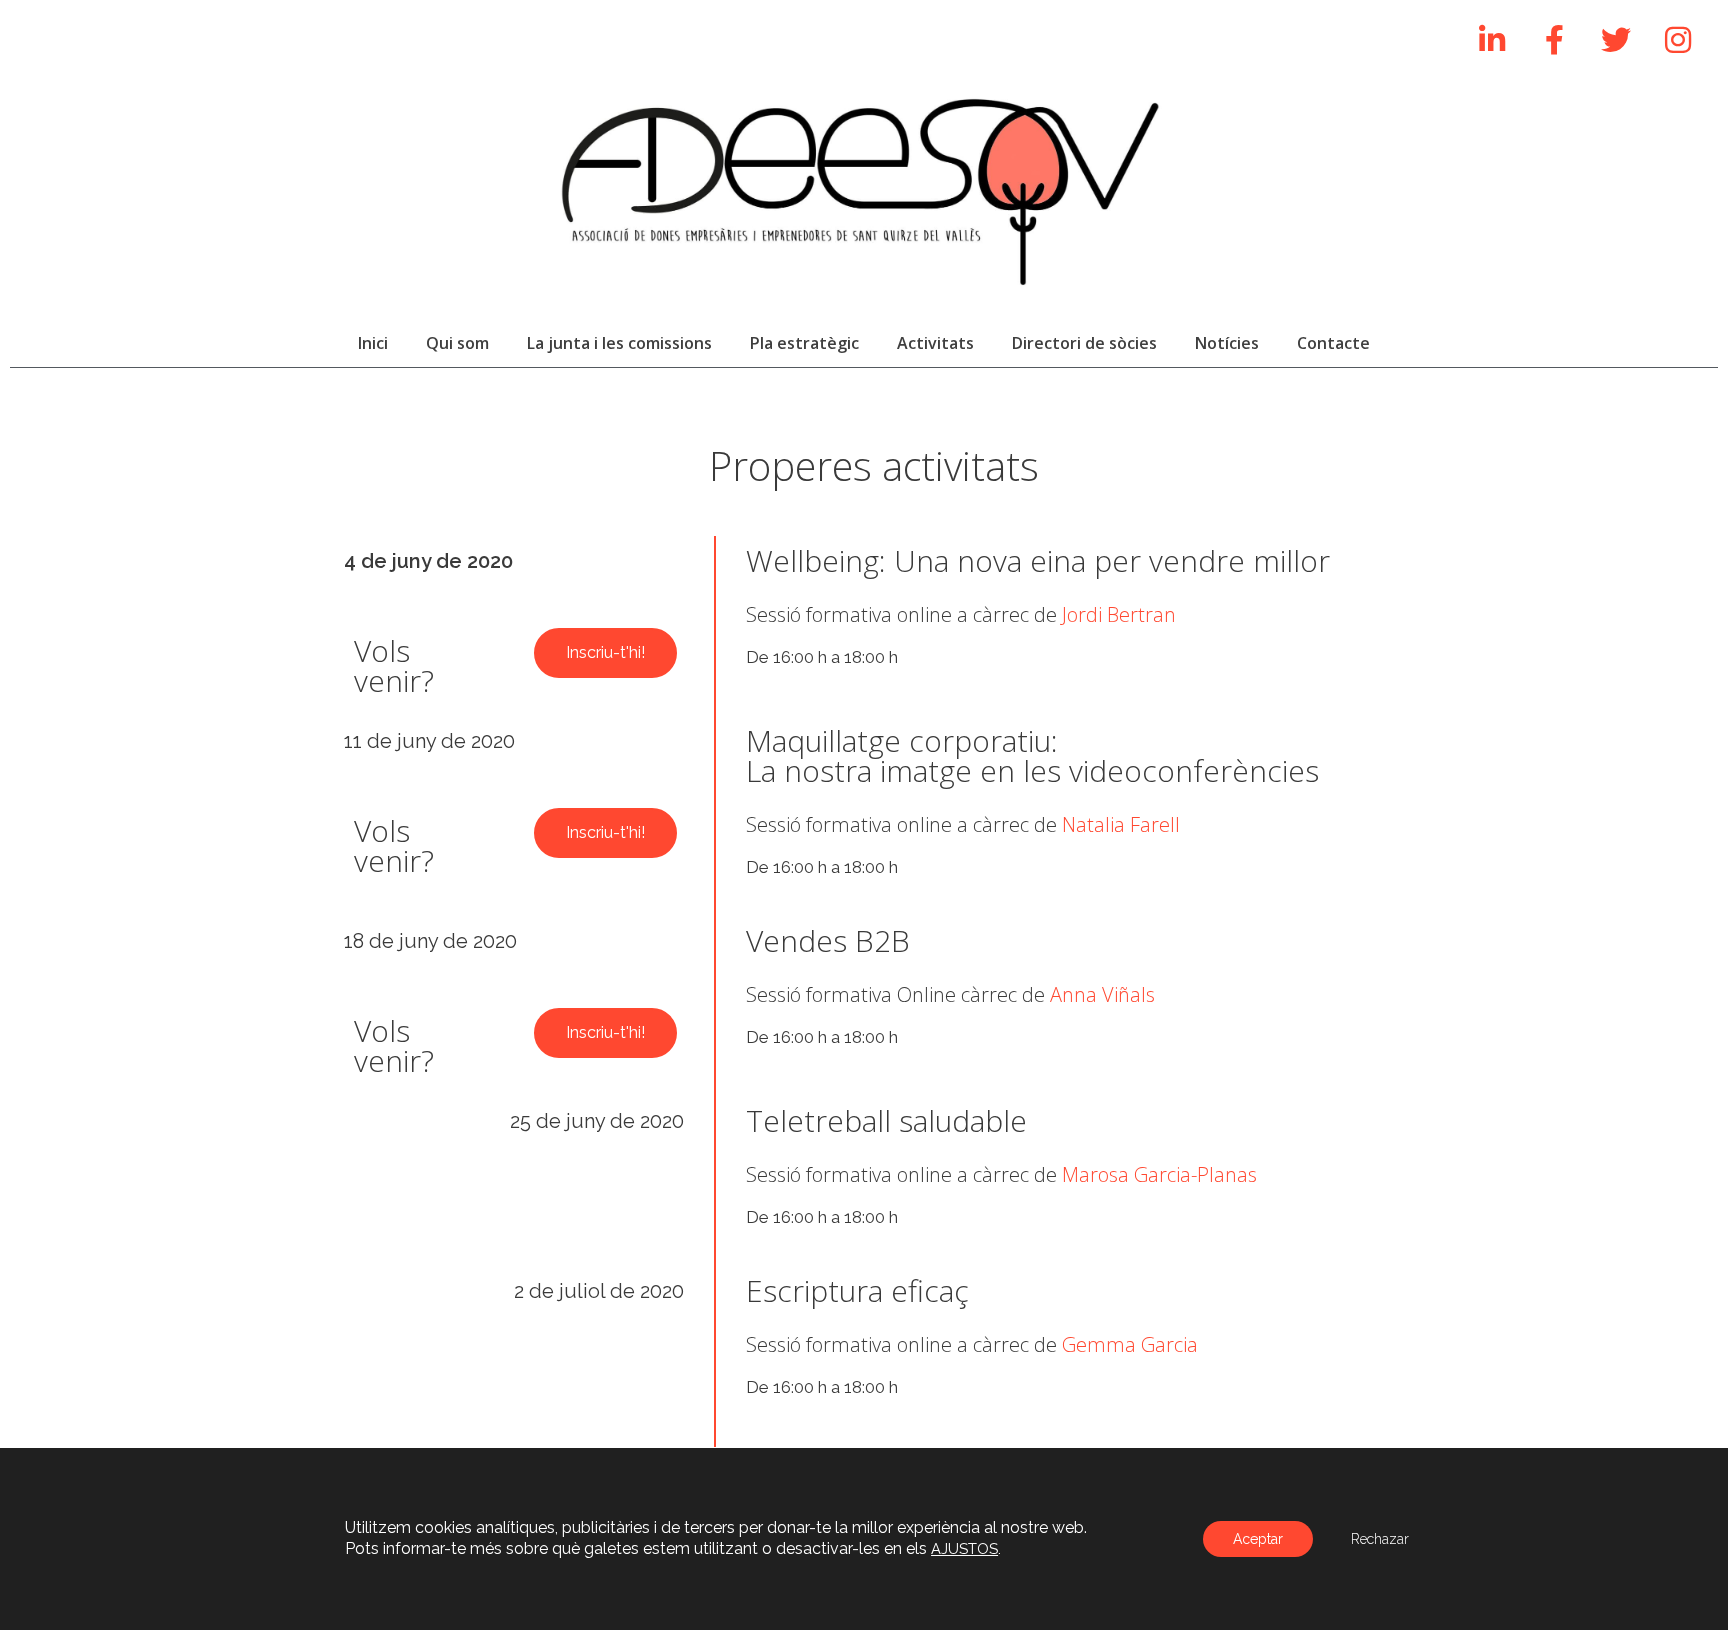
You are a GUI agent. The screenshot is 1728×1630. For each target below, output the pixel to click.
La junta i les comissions (619, 343)
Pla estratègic (804, 343)
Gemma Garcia (1130, 1344)
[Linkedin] (1492, 40)
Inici (373, 343)
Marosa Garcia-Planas (1159, 1174)
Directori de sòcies (1084, 343)
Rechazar (1380, 1539)
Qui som (457, 343)
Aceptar (1258, 1539)
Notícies (1227, 343)
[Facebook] (1554, 40)
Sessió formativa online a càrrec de (961, 614)
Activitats (935, 343)
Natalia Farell (1121, 824)
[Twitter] (1616, 40)
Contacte (1333, 343)
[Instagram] (1678, 40)
